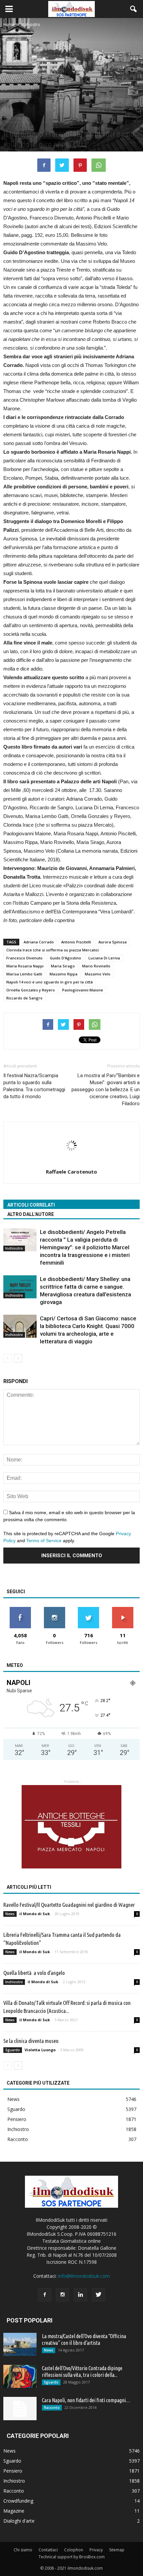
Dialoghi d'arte (19, 2521)
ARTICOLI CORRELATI (31, 1205)
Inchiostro (13, 122)
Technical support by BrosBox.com (72, 2557)
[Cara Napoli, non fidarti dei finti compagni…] (20, 2409)
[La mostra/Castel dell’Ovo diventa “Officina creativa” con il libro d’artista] (20, 2344)
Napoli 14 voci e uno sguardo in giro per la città (50, 982)
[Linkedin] (80, 2295)
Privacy (96, 2550)
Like (20, 1609)
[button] (134, 9)
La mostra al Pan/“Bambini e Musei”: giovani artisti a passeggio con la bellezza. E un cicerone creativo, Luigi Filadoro (106, 1090)
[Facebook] (45, 2295)
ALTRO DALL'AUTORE (31, 1214)
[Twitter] (98, 2295)
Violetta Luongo (40, 2050)
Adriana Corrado (39, 942)
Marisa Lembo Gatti (24, 974)
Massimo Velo (98, 974)
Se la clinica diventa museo (31, 2041)
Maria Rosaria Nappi (25, 966)
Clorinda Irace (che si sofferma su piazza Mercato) (53, 950)
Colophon (74, 2550)
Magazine (14, 2511)
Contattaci (48, 2550)
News (10, 1914)
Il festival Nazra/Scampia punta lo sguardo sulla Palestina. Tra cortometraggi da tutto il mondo (34, 1086)
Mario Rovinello (96, 966)
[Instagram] (63, 2295)
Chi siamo (23, 2550)
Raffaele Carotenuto (71, 1172)
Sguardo (13, 2050)
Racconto (18, 2139)
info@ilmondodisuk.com (84, 2276)
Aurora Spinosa (113, 942)
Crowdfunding (18, 2501)
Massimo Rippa (64, 974)
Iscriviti (123, 1609)
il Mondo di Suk (35, 1914)
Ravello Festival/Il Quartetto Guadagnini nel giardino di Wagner (69, 1905)
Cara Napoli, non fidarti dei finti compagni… (86, 2400)
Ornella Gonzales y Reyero (31, 990)
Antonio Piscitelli (76, 942)
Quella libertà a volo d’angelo (34, 1973)
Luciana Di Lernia (104, 958)
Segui (54, 1609)
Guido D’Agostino (66, 958)
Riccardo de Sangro (24, 998)
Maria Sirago (63, 966)
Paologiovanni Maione (83, 990)
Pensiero (17, 2119)
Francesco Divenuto (24, 958)
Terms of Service (44, 1541)
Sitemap (117, 2550)
